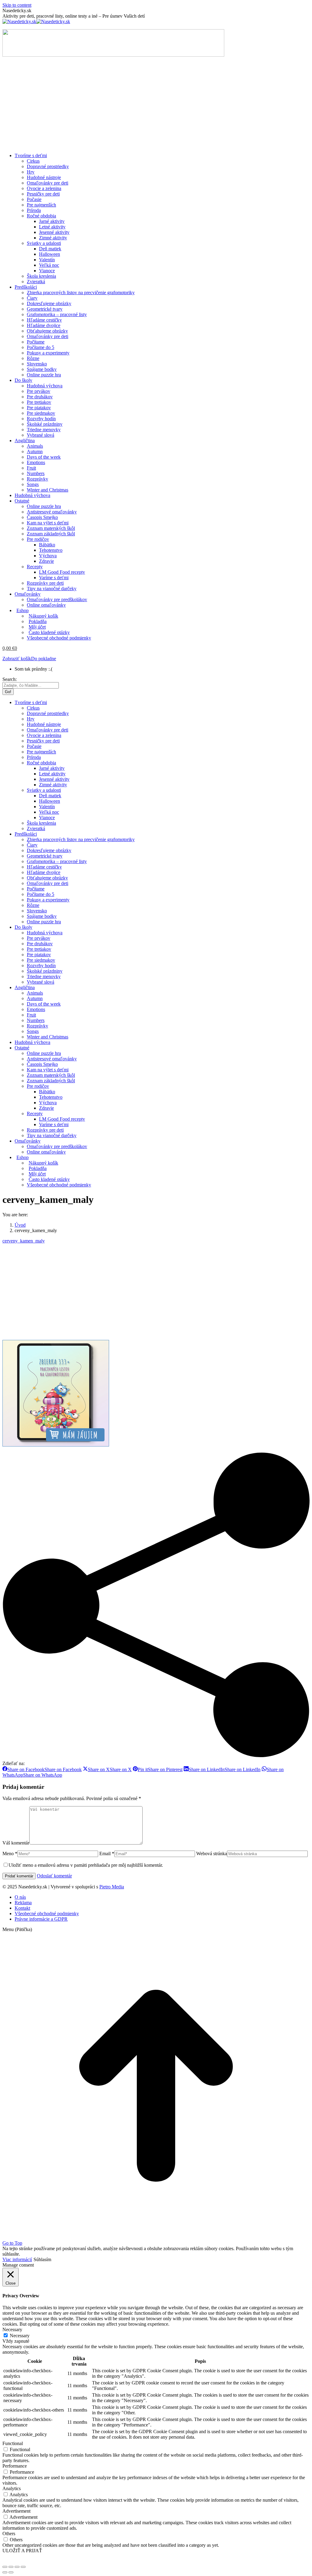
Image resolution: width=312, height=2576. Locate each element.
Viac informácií (17, 2259)
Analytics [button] (12, 2488)
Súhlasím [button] (42, 2259)
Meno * (10, 1854)
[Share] (11, 2567)
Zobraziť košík (17, 659)
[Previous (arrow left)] (5, 2572)
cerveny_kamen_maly (24, 1241)
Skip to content (17, 5)
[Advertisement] (156, 105)
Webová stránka (212, 1854)
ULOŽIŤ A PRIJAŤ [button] (22, 2551)
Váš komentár (16, 1843)
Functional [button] (13, 2443)
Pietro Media (112, 1887)
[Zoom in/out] (23, 2567)
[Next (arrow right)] (11, 2572)
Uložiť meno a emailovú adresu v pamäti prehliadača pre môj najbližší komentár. (86, 1865)
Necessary (20, 2336)
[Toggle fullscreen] (17, 2567)
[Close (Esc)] (5, 2567)
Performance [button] (15, 2466)
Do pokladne (44, 659)
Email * (107, 1854)
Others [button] (9, 2534)
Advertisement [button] (16, 2511)
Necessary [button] (12, 2329)
